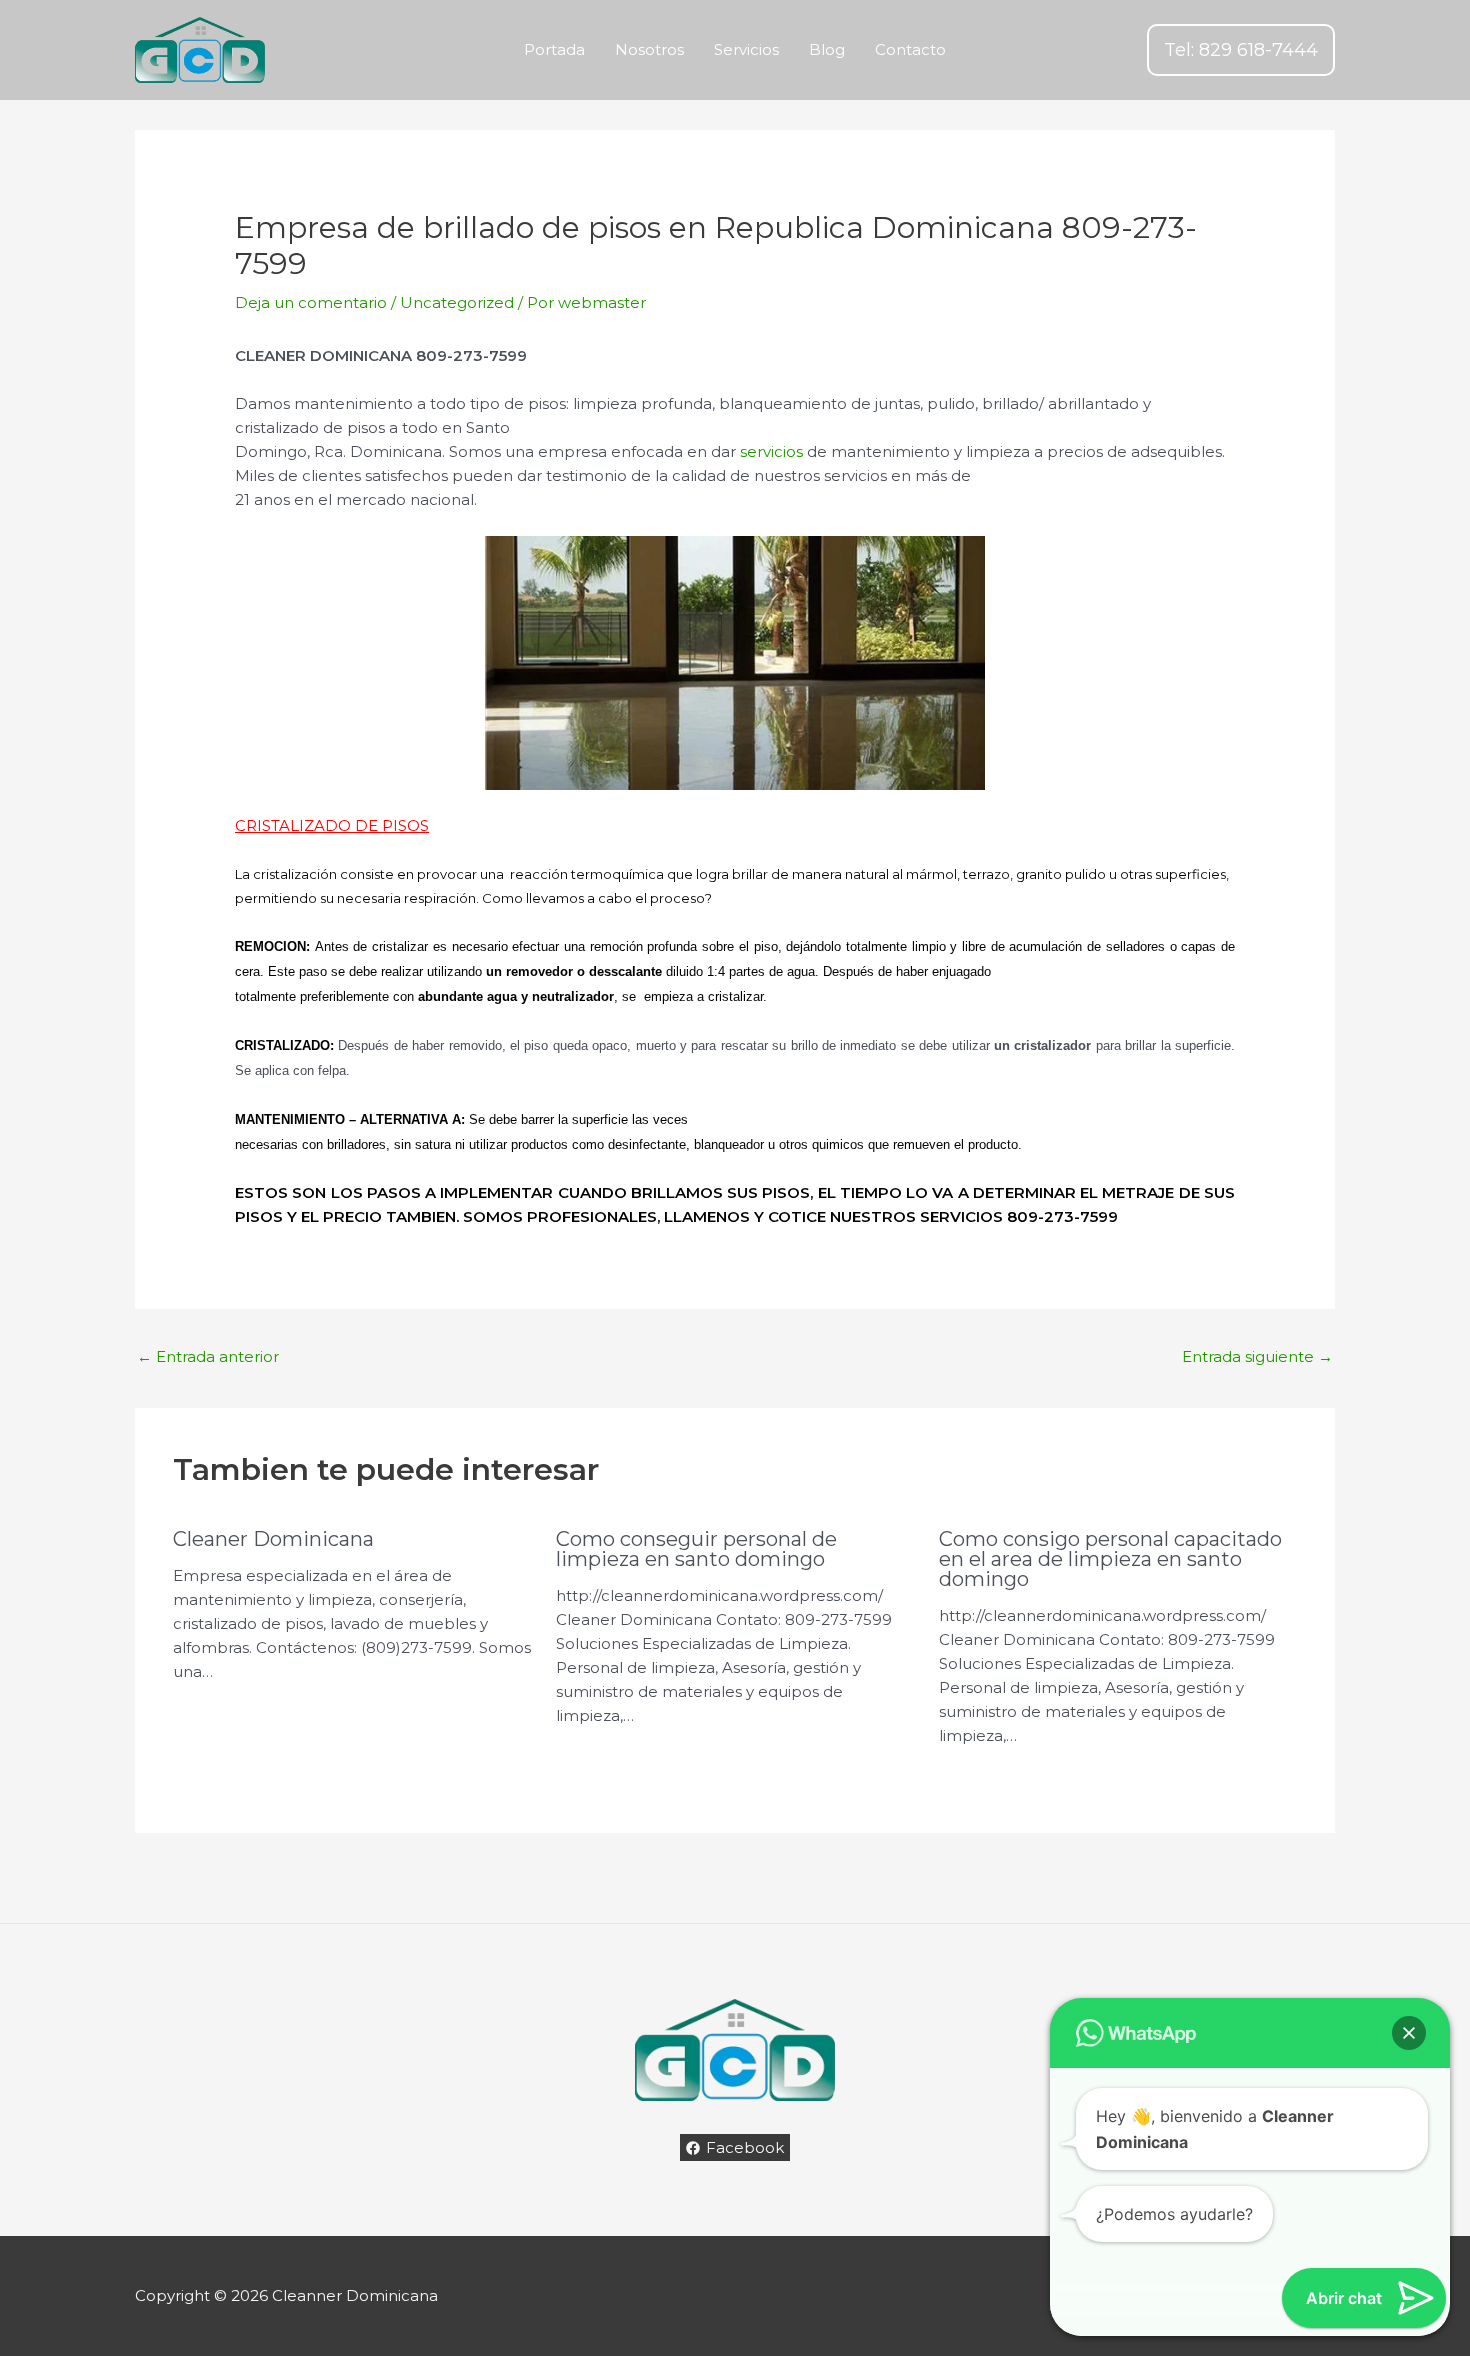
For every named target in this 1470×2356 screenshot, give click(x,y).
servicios (771, 451)
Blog (827, 49)
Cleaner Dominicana (273, 1539)
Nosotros (649, 49)
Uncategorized (457, 302)
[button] (1241, 50)
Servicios (746, 49)
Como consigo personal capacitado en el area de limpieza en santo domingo (1110, 1559)
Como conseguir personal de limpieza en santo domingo (696, 1549)
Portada (554, 49)
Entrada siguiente (1257, 1356)
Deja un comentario (311, 302)
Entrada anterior (208, 1356)
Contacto (910, 49)
